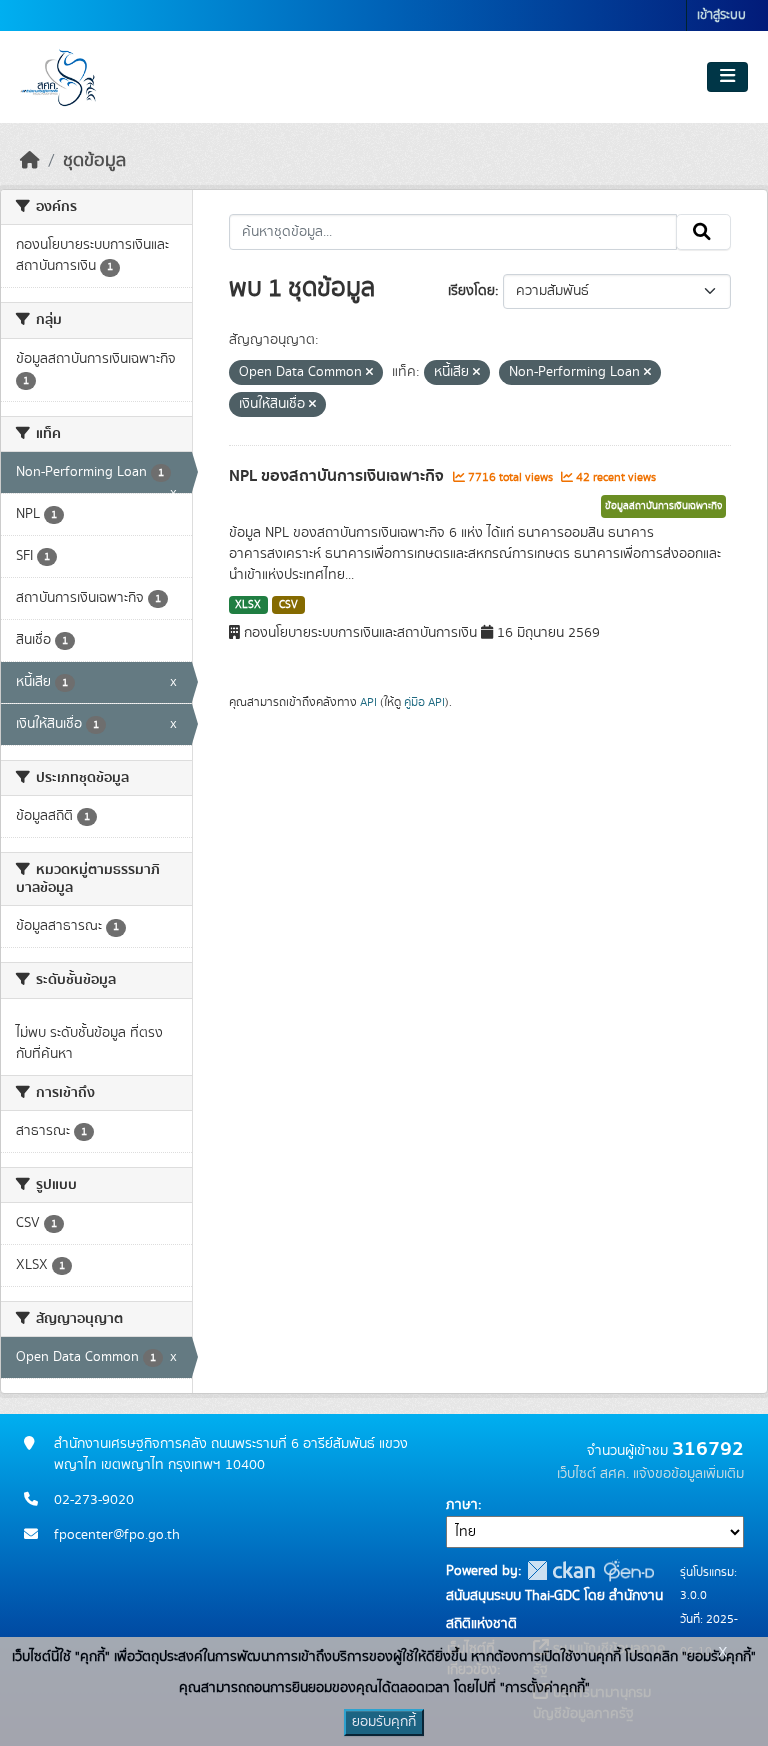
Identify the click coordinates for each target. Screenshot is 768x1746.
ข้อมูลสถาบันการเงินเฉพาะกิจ (663, 506)
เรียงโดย (471, 291)
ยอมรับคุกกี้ (384, 1722)
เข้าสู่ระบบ (721, 15)
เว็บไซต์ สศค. (593, 1474)
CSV (288, 605)
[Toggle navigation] (727, 77)
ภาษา (462, 1505)
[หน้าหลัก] (30, 161)
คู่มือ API (424, 702)
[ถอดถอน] (369, 373)
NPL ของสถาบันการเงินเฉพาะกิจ (338, 476)
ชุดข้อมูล (94, 161)
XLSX (248, 605)
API (368, 702)
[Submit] (703, 232)
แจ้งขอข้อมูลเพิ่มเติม (688, 1474)
